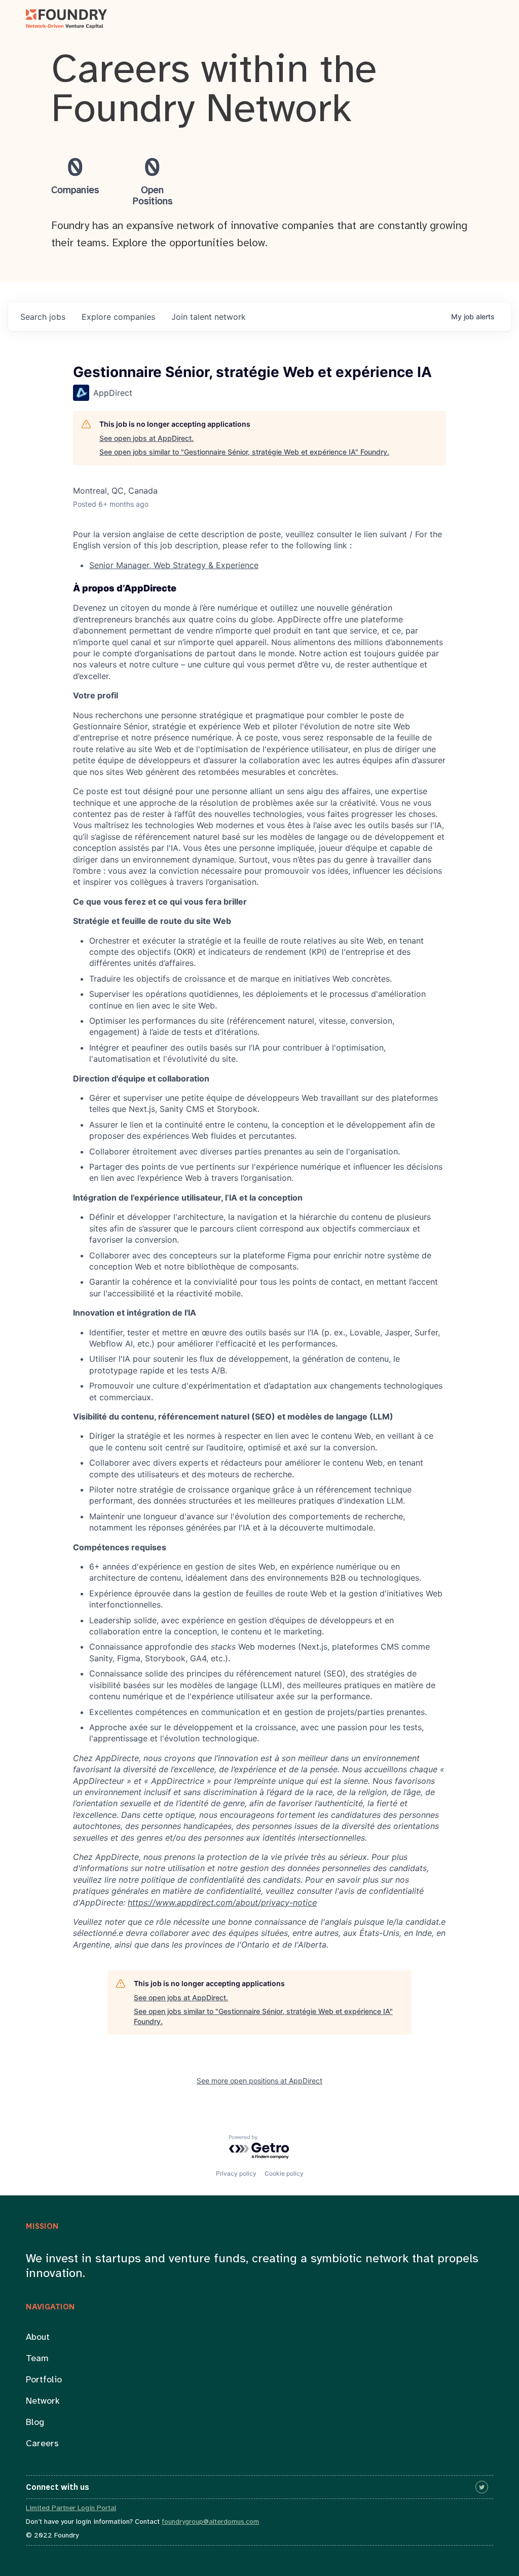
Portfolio (44, 2380)
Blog (35, 2423)
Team (37, 2359)
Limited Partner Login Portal (71, 2508)
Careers (42, 2444)
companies (118, 317)
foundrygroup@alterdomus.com (210, 2522)
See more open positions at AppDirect (259, 2081)
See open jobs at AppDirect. (146, 438)
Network (43, 2401)
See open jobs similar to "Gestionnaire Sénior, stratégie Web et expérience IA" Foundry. (244, 452)
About (38, 2338)
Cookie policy (284, 2173)
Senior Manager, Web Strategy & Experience (174, 565)
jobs (43, 317)
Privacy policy (236, 2173)
